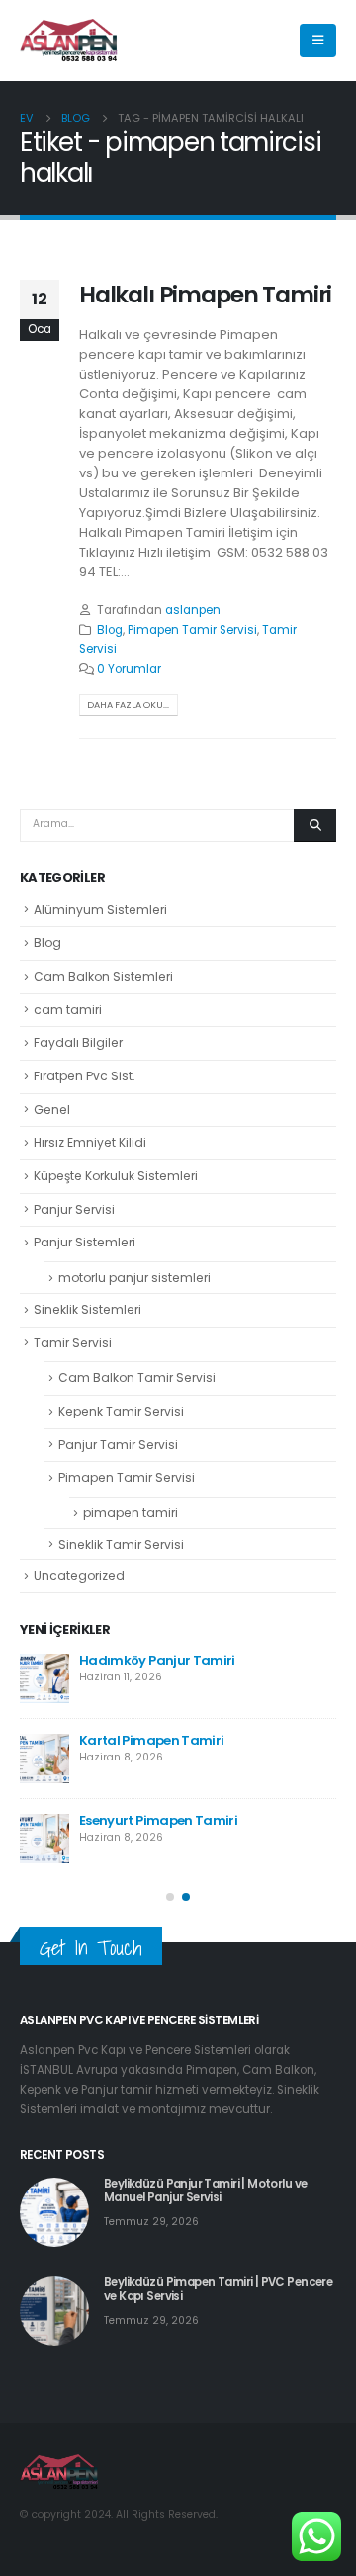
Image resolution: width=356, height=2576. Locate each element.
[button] (170, 1897)
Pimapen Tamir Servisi (192, 630)
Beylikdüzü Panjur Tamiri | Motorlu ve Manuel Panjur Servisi (205, 2190)
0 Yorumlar (129, 669)
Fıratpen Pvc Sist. (85, 1076)
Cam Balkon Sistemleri (103, 976)
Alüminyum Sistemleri (100, 910)
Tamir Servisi (73, 1343)
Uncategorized (79, 1575)
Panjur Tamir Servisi (118, 1445)
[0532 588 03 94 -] (69, 41)
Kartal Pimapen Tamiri (151, 1740)
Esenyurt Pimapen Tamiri (158, 1820)
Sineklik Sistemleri (88, 1309)
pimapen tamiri (131, 1513)
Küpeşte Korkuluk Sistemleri (116, 1176)
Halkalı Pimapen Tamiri (205, 294)
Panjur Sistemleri (85, 1242)
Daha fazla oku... (128, 704)
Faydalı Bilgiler (78, 1042)
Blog (110, 630)
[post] (44, 1678)
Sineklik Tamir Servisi (121, 1545)
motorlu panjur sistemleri (134, 1278)
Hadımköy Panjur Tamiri (157, 1660)
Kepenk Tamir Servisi (121, 1411)
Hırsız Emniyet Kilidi (90, 1142)
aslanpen (193, 610)
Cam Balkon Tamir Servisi (137, 1377)
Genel (52, 1110)
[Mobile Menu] (318, 41)
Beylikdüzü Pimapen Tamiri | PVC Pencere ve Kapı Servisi (218, 2289)
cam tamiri (68, 1010)
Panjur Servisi (74, 1209)
